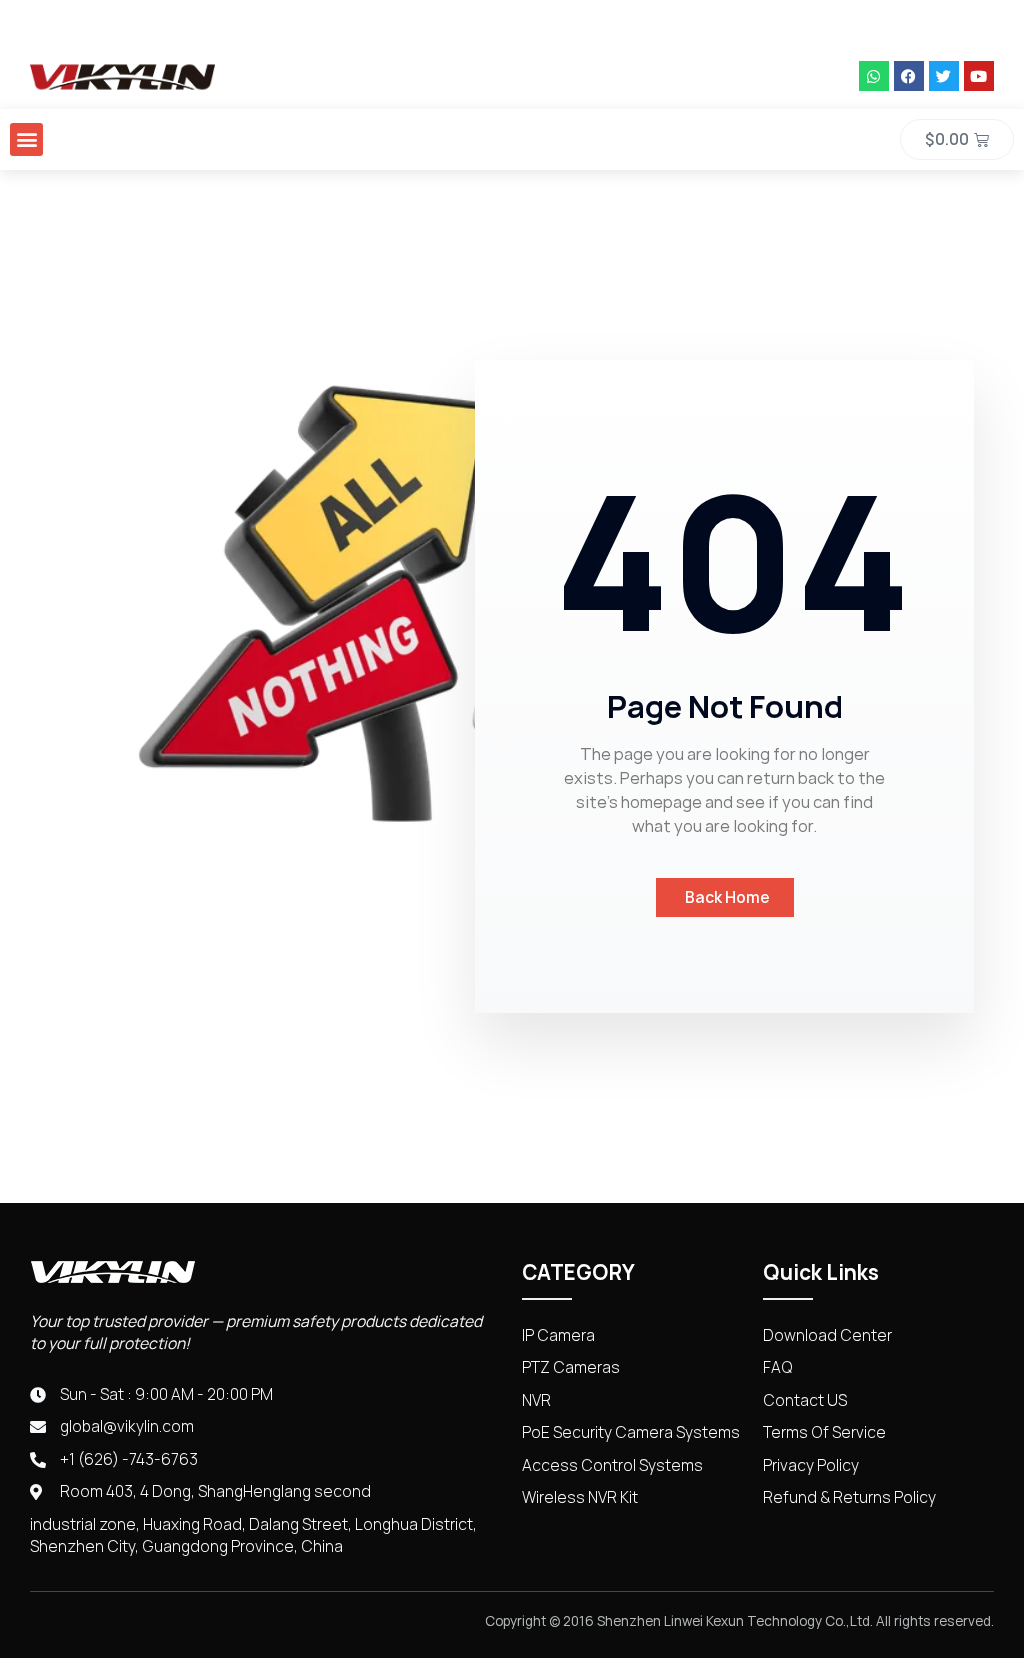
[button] (26, 139)
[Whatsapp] (874, 76)
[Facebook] (909, 76)
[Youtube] (979, 76)
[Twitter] (944, 76)
